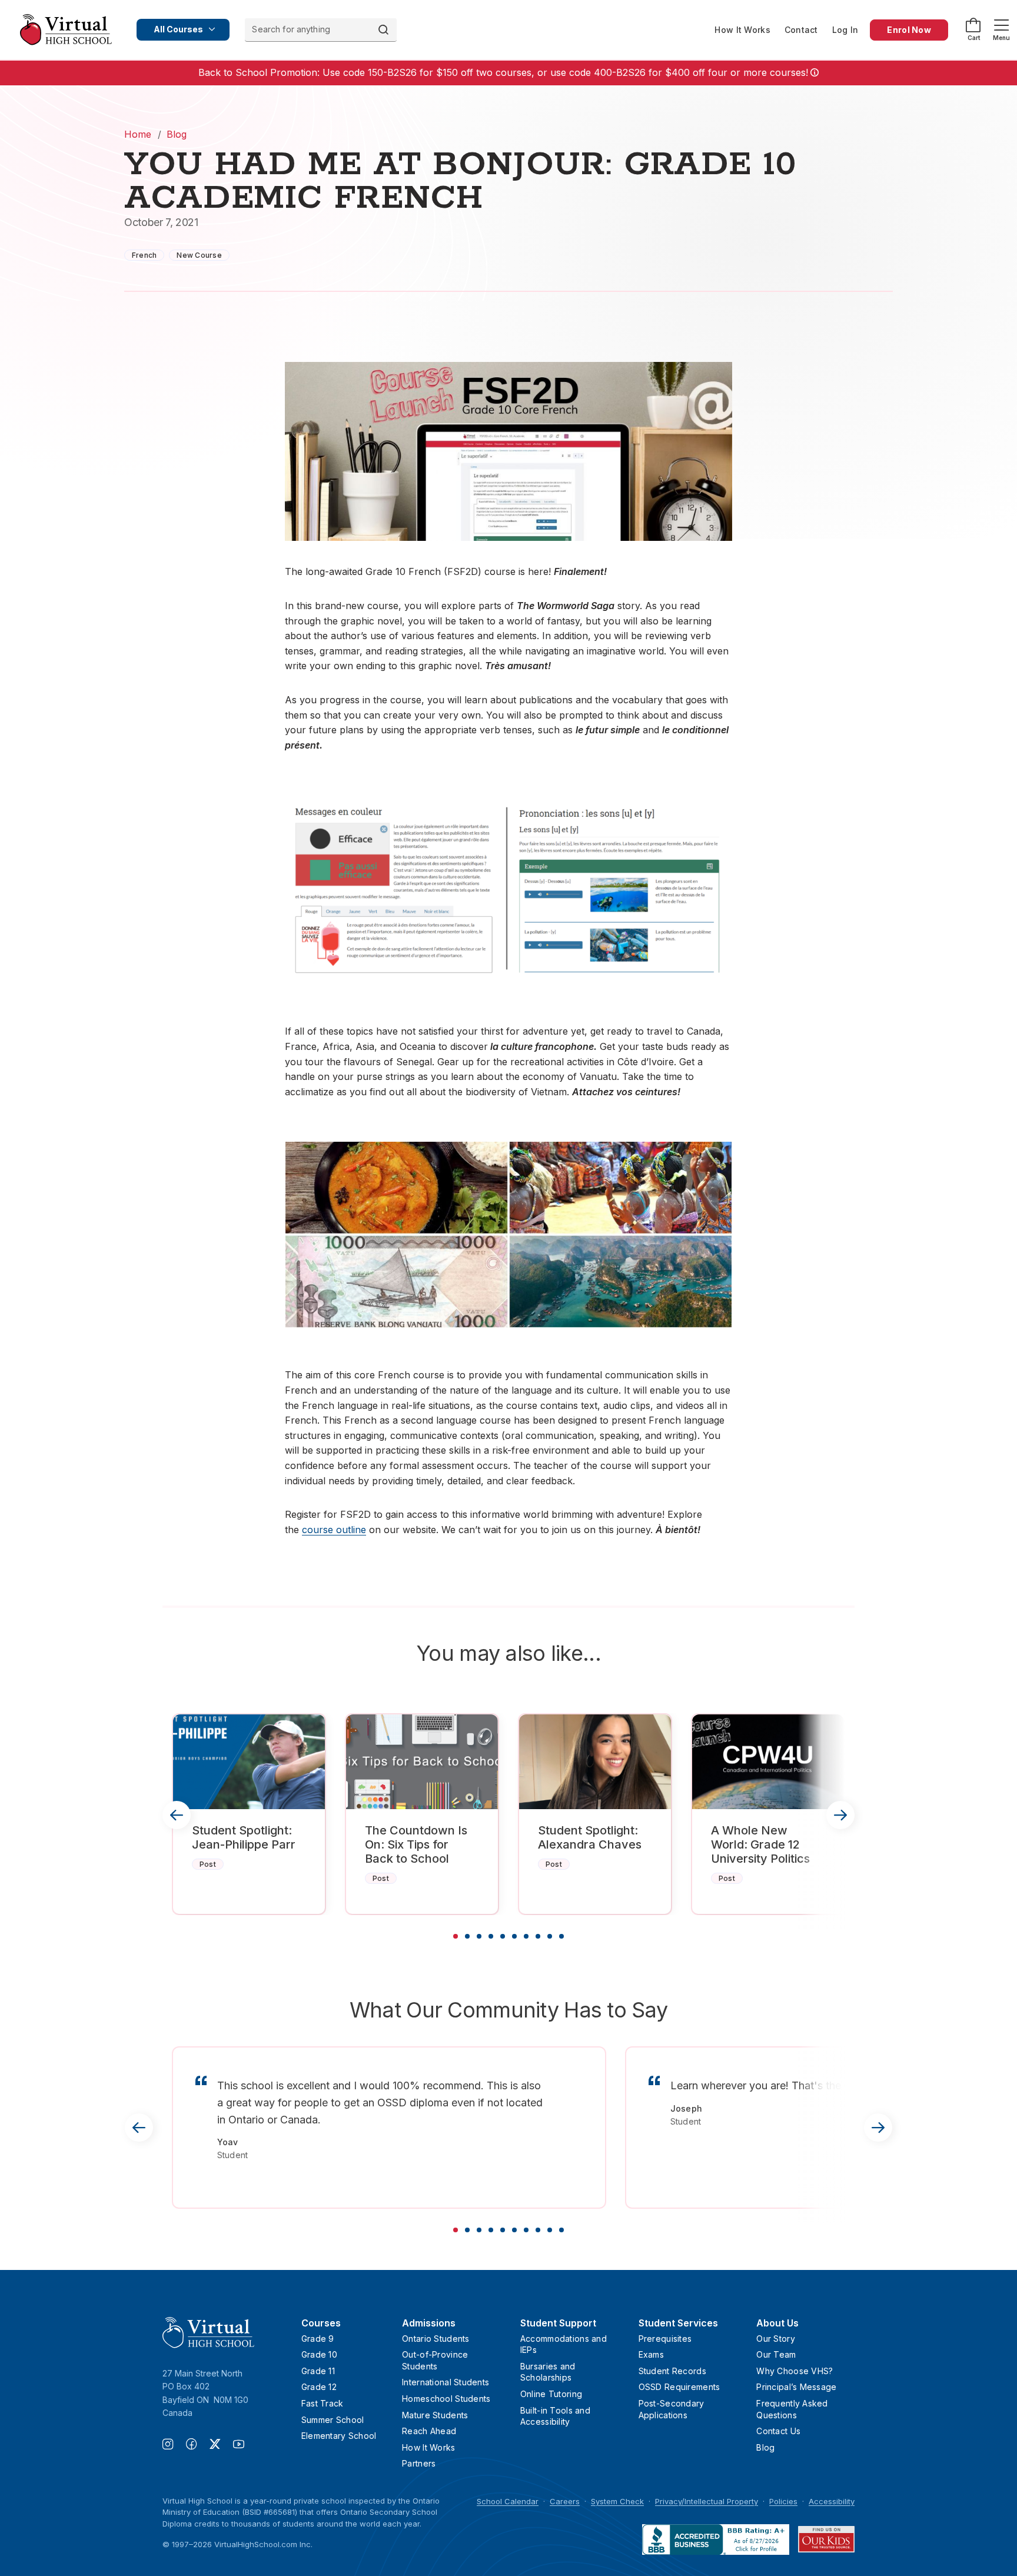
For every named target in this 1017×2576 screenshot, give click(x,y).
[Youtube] (239, 2445)
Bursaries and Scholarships (548, 2372)
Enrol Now (909, 30)
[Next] (840, 1815)
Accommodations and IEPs (564, 2344)
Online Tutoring (551, 2394)
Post (208, 1864)
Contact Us (778, 2431)
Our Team (776, 2354)
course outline (334, 1530)
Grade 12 (319, 2387)
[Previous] (177, 1815)
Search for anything (291, 29)
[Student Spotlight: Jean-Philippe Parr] (249, 1762)
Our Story (776, 2339)
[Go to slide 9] (550, 1936)
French (144, 255)
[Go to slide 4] (491, 1936)
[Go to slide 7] (526, 1936)
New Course (199, 255)
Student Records (672, 2371)
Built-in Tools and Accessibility (555, 2416)
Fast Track (323, 2403)
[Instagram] (174, 2445)
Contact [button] (801, 30)
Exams (651, 2354)
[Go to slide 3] (479, 1936)
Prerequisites (665, 2339)
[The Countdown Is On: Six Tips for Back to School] (422, 1762)
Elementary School (339, 2436)
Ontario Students (436, 2339)
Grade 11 (318, 2371)
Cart (974, 38)
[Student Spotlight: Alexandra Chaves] (595, 1762)
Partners (419, 2463)
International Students (446, 2382)
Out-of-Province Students (435, 2360)
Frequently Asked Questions (792, 2409)
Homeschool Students (446, 2399)
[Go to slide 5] (503, 1936)
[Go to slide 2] (467, 1936)
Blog (177, 134)
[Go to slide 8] (538, 1936)
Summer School (333, 2420)
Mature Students (435, 2415)
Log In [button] (845, 30)
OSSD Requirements (679, 2387)
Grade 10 (319, 2354)
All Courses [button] (178, 29)
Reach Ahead (429, 2431)
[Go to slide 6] (514, 1936)
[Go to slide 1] (456, 1936)
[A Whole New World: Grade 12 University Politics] (768, 1762)
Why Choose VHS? (795, 2371)
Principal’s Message (796, 2387)
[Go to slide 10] (561, 1936)
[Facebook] (198, 2445)
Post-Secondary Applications (672, 2409)
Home (138, 134)
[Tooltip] (813, 73)
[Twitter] (221, 2445)
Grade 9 (318, 2339)
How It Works (742, 30)
